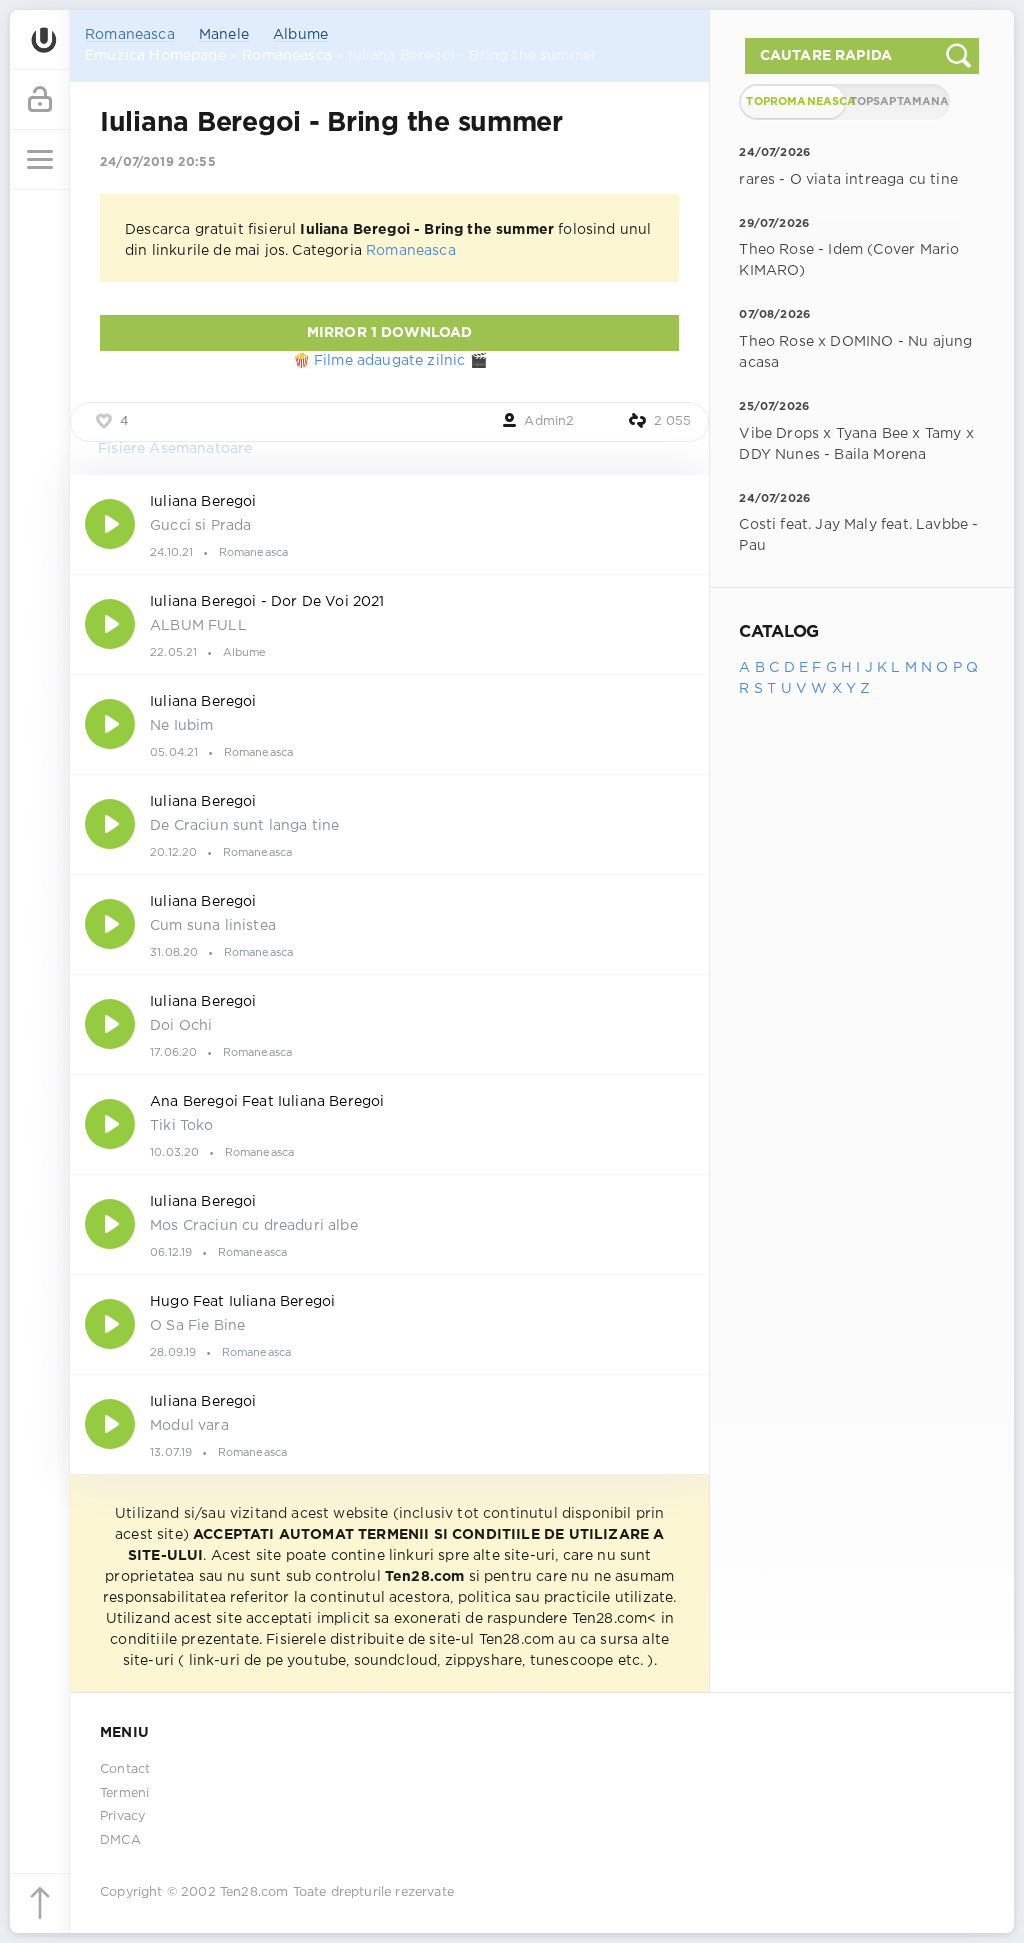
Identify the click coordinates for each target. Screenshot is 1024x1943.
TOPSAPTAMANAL (899, 102)
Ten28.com (254, 1892)
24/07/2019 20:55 (158, 162)
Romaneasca (130, 35)
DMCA (120, 1840)
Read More (389, 524)
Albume (300, 35)
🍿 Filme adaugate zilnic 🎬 (390, 361)
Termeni (124, 1793)
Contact (125, 1769)
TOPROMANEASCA (795, 102)
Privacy (122, 1816)
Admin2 (549, 421)
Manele (224, 35)
